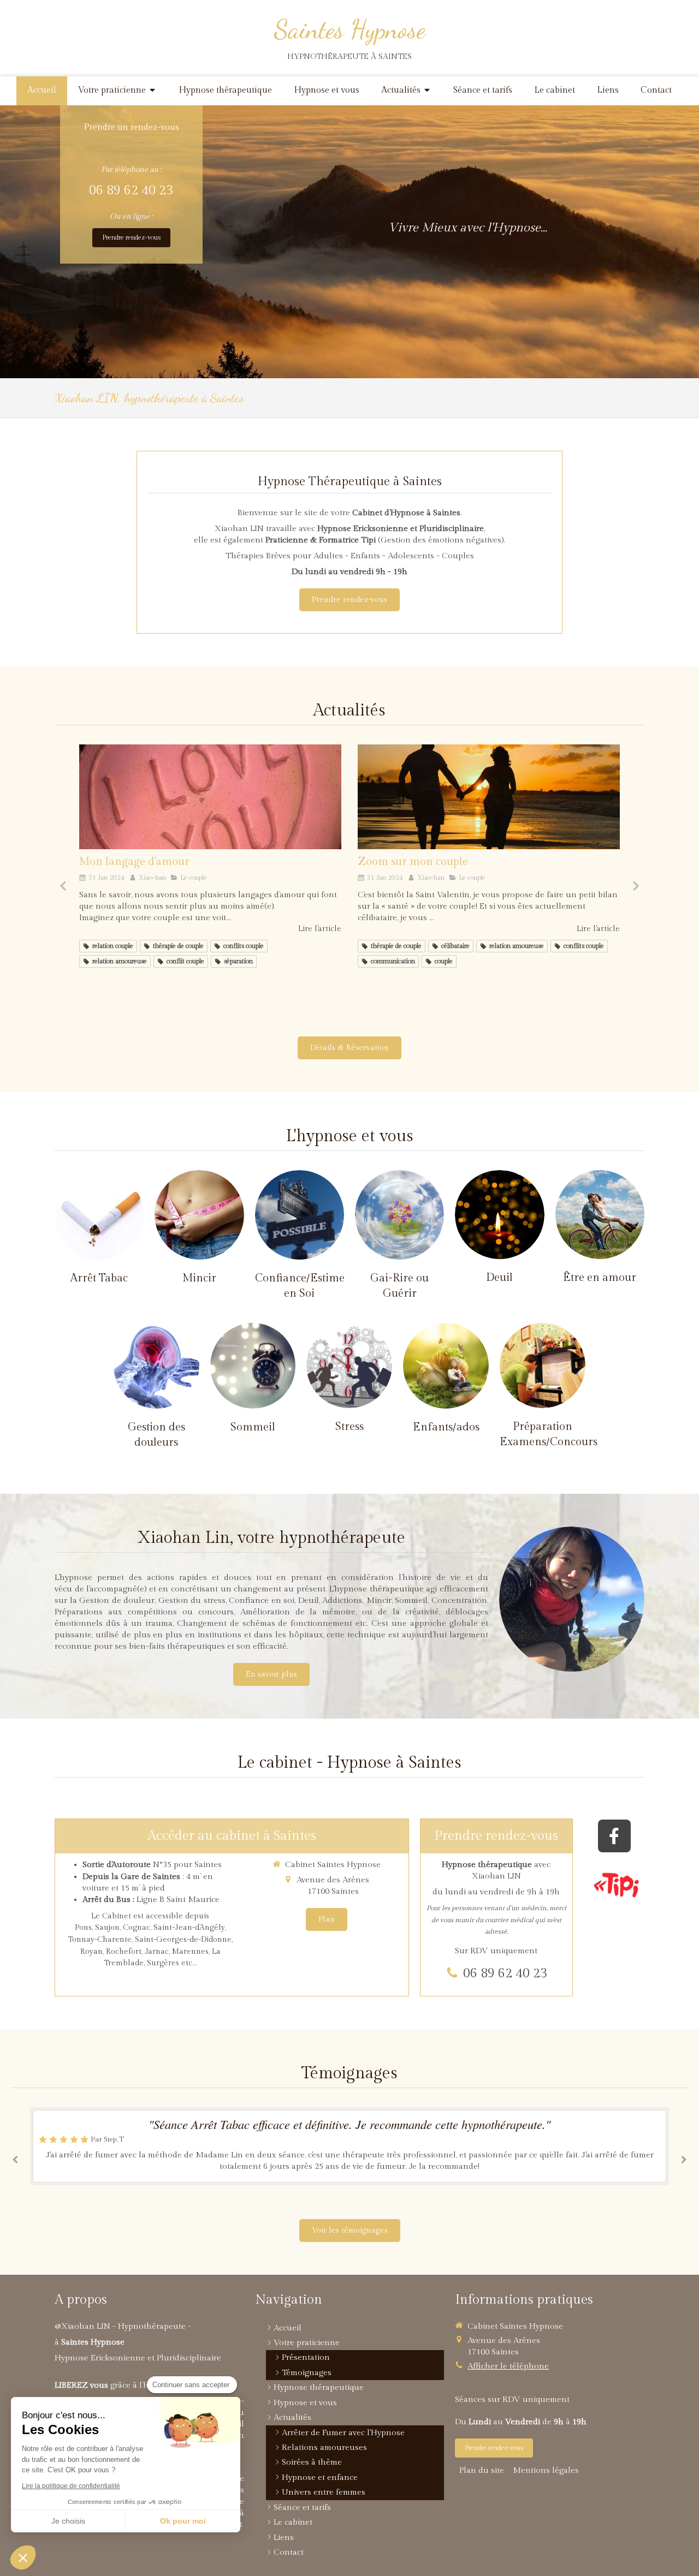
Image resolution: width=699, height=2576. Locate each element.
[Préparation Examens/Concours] (543, 1366)
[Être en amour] (600, 1215)
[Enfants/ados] (446, 1366)
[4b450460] (489, 797)
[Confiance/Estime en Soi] (300, 1215)
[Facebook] (614, 1836)
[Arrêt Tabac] (99, 1215)
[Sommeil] (253, 1366)
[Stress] (349, 1366)
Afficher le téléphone (508, 2366)
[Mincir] (199, 1215)
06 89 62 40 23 (131, 190)
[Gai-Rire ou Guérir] (399, 1215)
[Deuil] (499, 1215)
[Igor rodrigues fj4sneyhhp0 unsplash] (210, 797)
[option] (210, 857)
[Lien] (617, 1885)
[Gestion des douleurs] (156, 1366)
